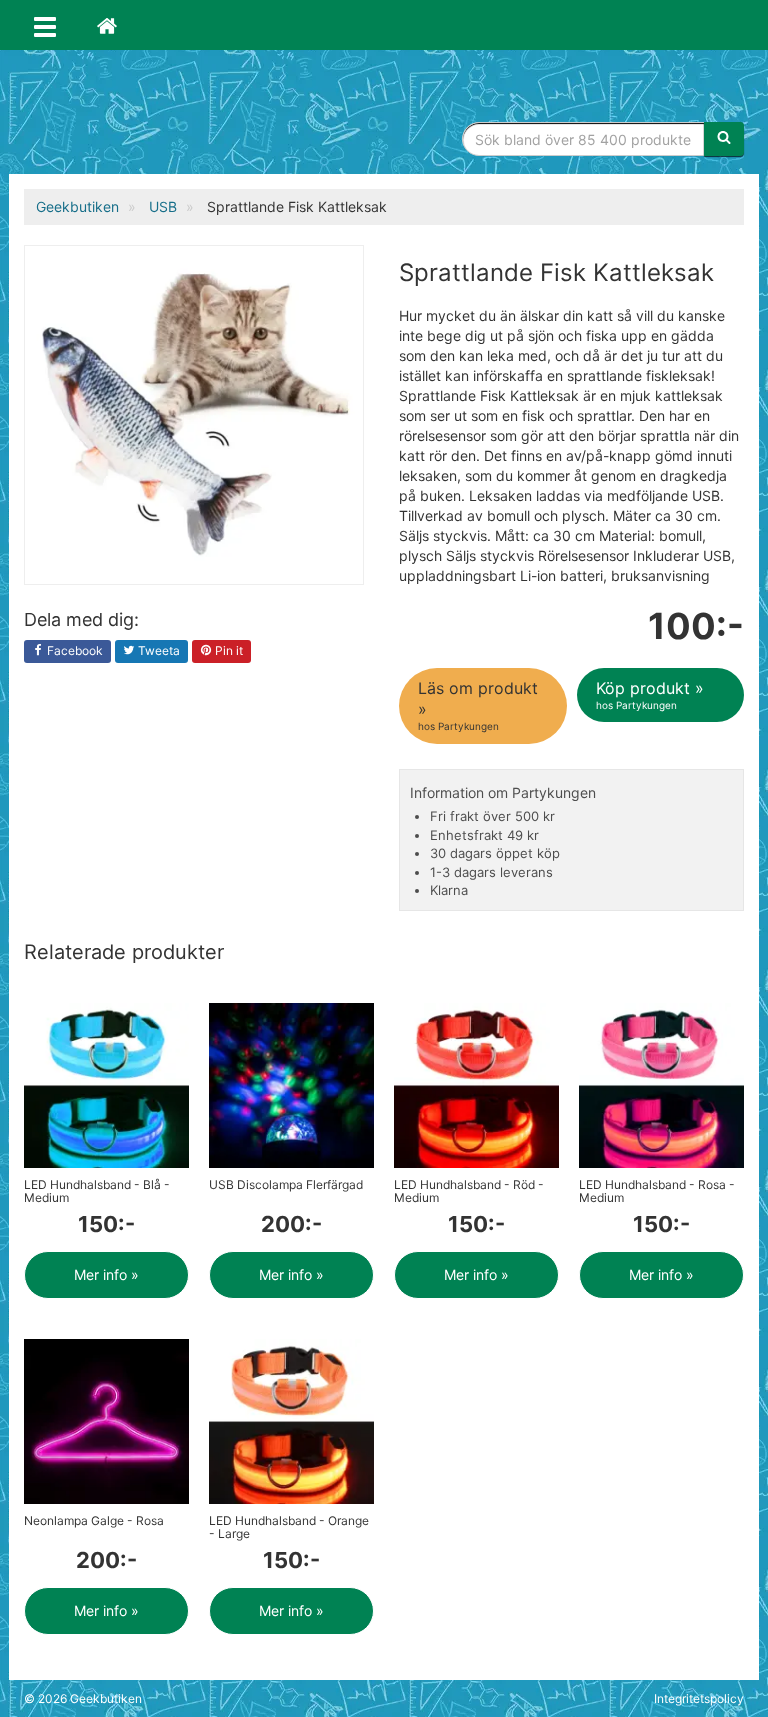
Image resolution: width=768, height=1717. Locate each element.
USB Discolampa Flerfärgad (286, 1184)
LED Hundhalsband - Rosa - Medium (657, 1191)
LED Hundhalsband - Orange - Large (289, 1527)
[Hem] (107, 25)
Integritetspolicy (699, 1698)
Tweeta (157, 650)
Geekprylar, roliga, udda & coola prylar (174, 115)
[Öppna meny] (45, 25)
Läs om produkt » (478, 705)
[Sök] (724, 139)
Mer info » (106, 1274)
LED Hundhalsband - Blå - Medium (97, 1191)
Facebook (73, 650)
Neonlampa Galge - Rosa (94, 1520)
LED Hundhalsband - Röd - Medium (469, 1191)
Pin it (227, 650)
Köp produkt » (650, 694)
